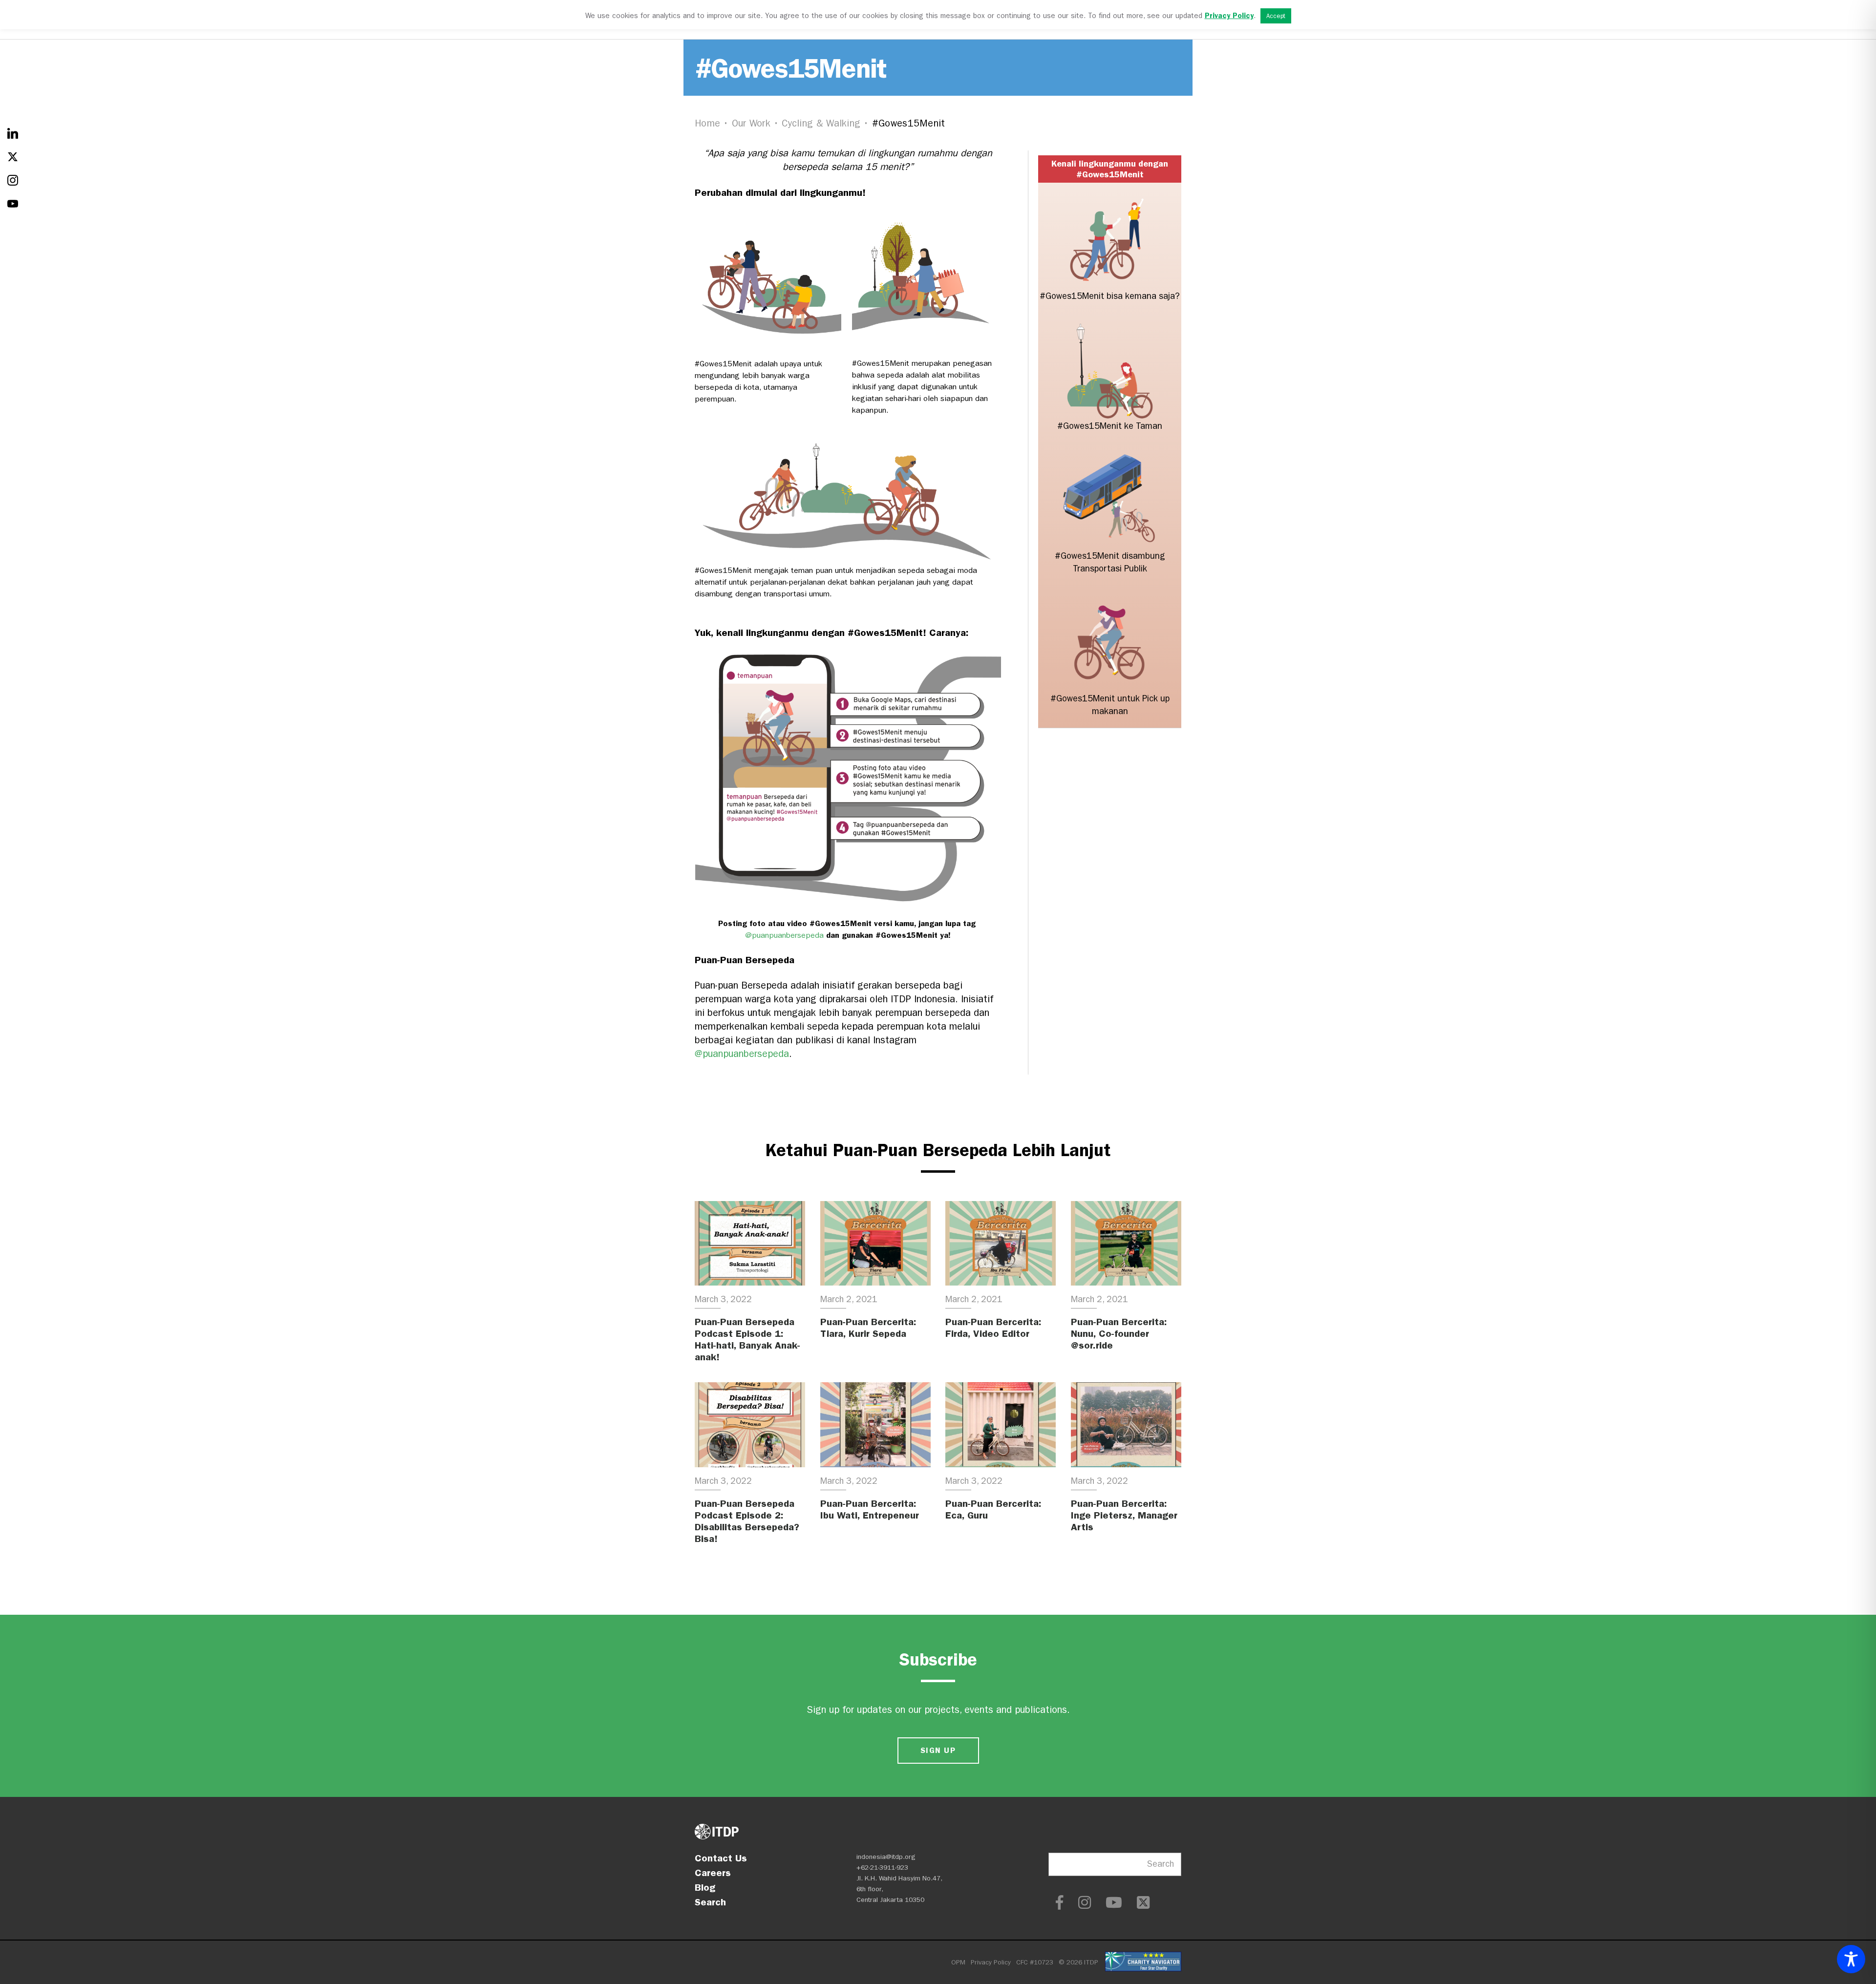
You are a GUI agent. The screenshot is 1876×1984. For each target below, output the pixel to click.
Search (710, 1902)
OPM (958, 1962)
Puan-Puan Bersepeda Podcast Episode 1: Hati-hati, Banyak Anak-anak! (747, 1339)
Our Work (751, 123)
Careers (713, 1873)
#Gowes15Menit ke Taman (1110, 426)
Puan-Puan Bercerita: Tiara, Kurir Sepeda (868, 1328)
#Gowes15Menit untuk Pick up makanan (1110, 705)
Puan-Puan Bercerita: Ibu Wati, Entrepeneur (870, 1509)
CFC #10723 (1035, 1962)
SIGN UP (938, 1750)
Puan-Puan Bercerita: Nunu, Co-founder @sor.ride (1119, 1333)
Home (707, 123)
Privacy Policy (991, 1962)
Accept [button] (1276, 16)
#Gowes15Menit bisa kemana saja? (1110, 296)
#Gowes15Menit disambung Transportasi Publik (1110, 562)
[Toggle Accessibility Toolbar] (1851, 1959)
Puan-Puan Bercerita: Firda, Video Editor (993, 1328)
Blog (705, 1887)
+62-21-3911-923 (882, 1868)
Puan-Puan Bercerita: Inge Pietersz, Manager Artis (1124, 1515)
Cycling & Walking (821, 123)
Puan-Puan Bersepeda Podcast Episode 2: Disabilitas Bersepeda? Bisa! (747, 1521)
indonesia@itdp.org (886, 1857)
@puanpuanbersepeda (784, 935)
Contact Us (721, 1858)
